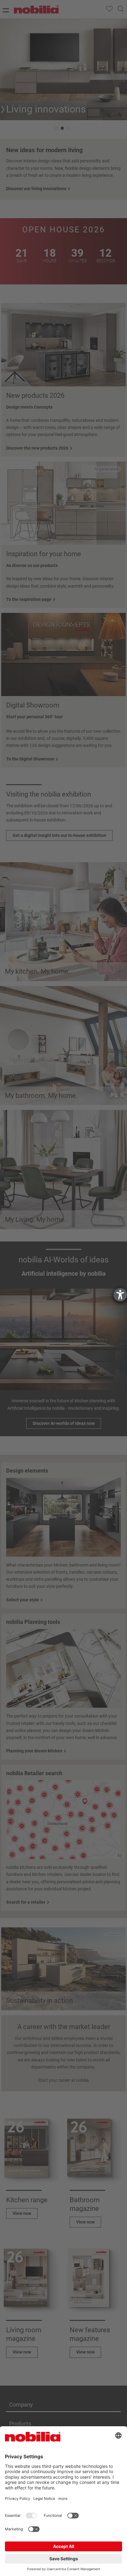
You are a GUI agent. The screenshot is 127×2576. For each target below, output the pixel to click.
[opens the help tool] (120, 1295)
